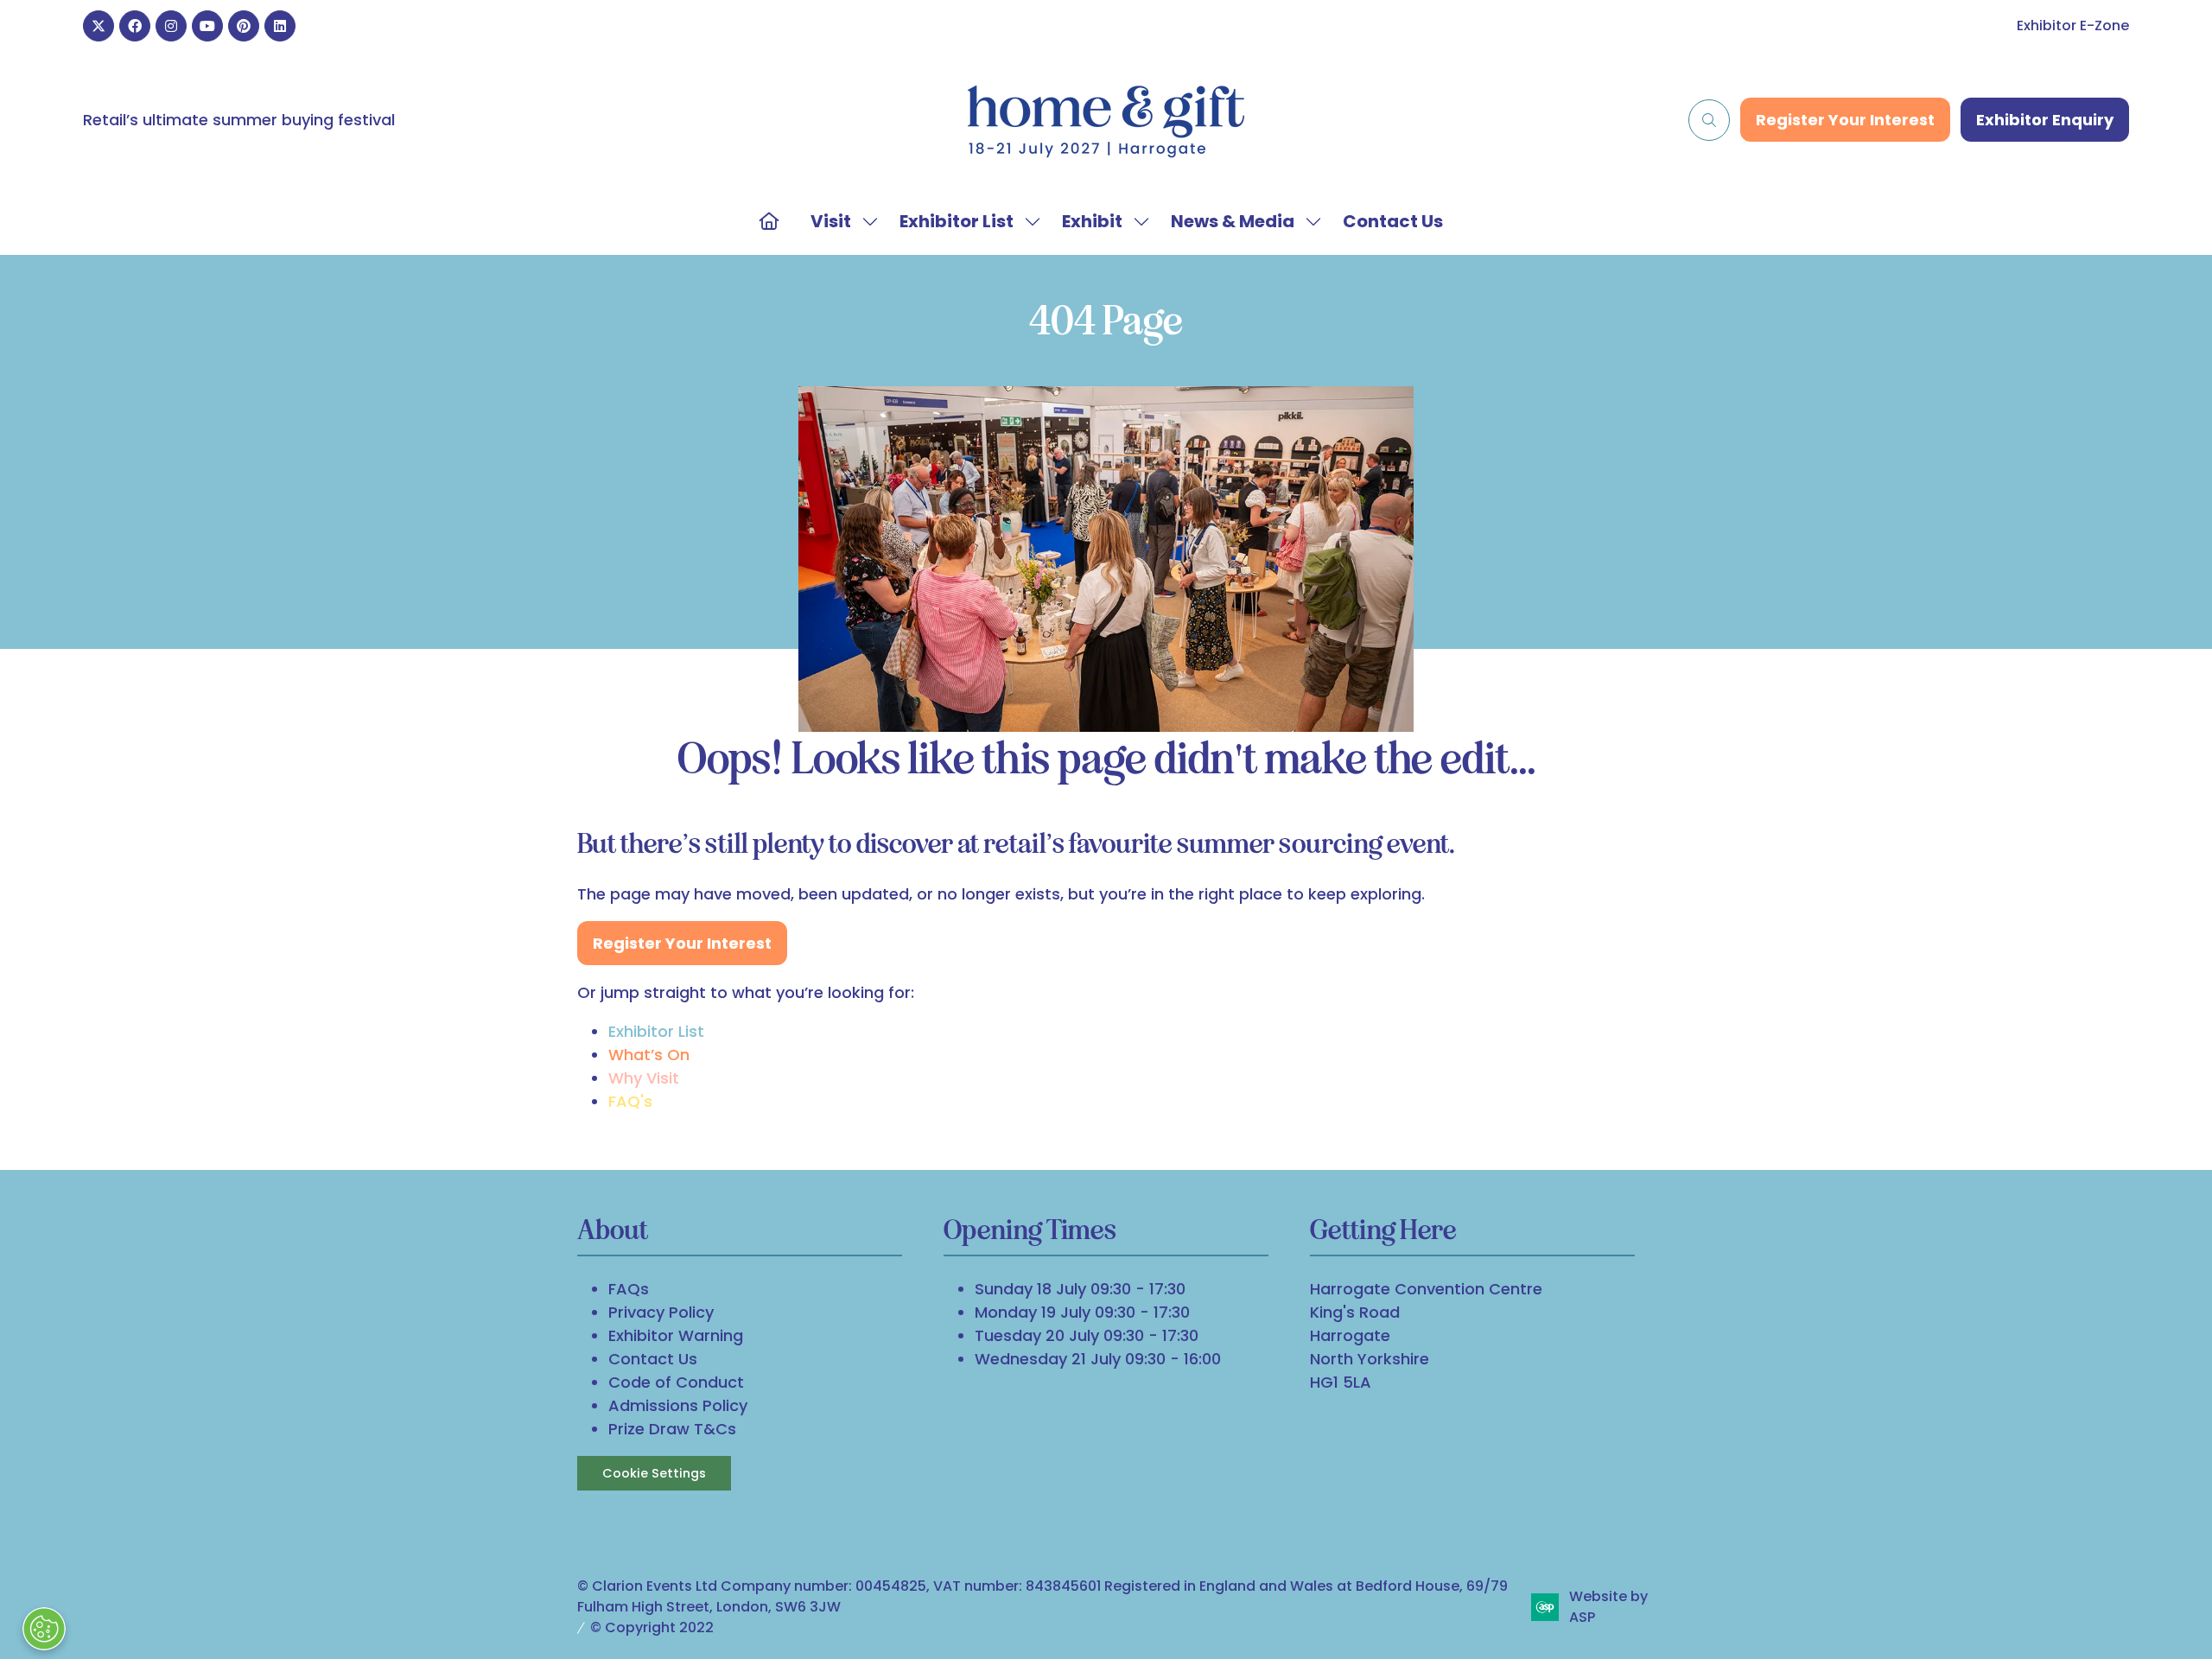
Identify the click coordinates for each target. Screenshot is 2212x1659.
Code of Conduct (676, 1382)
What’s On (649, 1055)
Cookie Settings (654, 1473)
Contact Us (1393, 221)
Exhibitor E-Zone (2073, 25)
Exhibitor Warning (676, 1335)
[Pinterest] (244, 26)
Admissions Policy (678, 1405)
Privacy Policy (661, 1312)
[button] (1709, 120)
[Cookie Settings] (44, 1629)
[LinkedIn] (280, 26)
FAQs (629, 1289)
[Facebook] (135, 26)
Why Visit (644, 1078)
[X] (99, 26)
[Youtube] (207, 26)
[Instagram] (171, 26)
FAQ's (630, 1101)
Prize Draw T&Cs (672, 1429)
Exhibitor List (957, 221)
